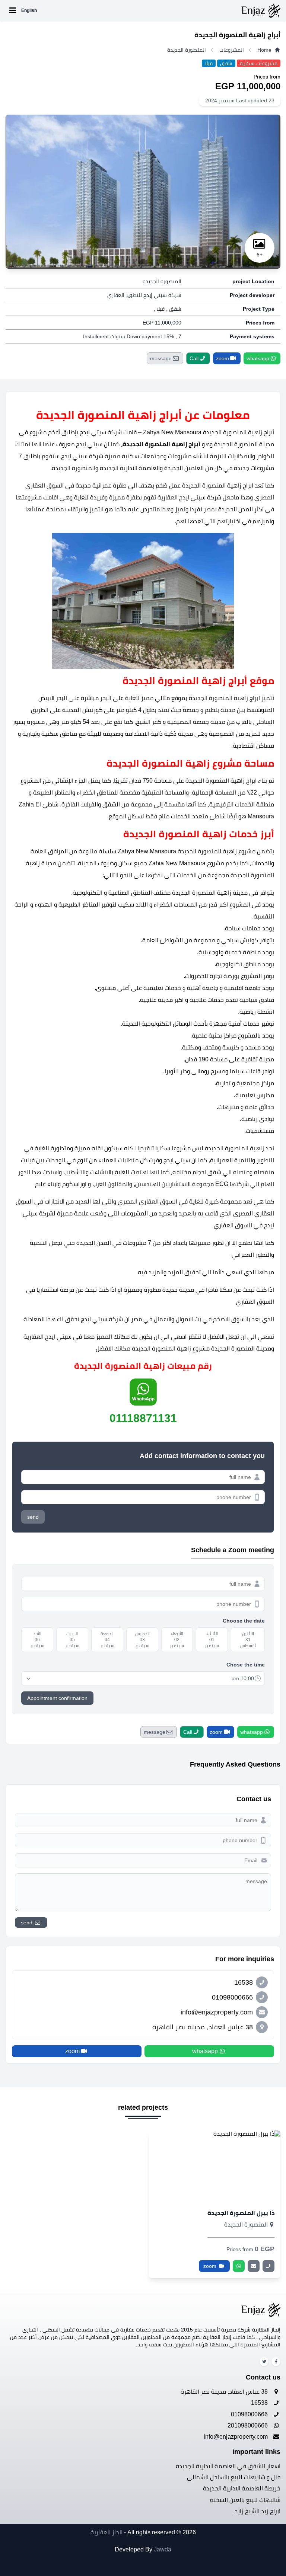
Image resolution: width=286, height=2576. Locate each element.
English (29, 10)
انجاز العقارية (107, 2532)
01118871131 (143, 1418)
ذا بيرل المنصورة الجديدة (241, 2213)
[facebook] (276, 2362)
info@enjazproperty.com (236, 2437)
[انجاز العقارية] (159, 10)
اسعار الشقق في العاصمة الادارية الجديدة (228, 2466)
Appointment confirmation (57, 1698)
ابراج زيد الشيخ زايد (258, 2511)
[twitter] (264, 2362)
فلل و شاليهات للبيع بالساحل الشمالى (234, 2477)
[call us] (268, 2266)
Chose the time (246, 1665)
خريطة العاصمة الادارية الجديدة (242, 2488)
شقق (226, 63)
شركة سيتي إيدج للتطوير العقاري (144, 295)
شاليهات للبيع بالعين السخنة (245, 2500)
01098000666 (250, 2414)
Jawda (163, 2549)
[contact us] (254, 2266)
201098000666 (248, 2425)
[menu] (13, 10)
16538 (260, 2403)
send (33, 1517)
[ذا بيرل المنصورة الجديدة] (214, 2166)
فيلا (209, 63)
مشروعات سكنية (259, 63)
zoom (211, 2266)
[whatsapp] (239, 2266)
